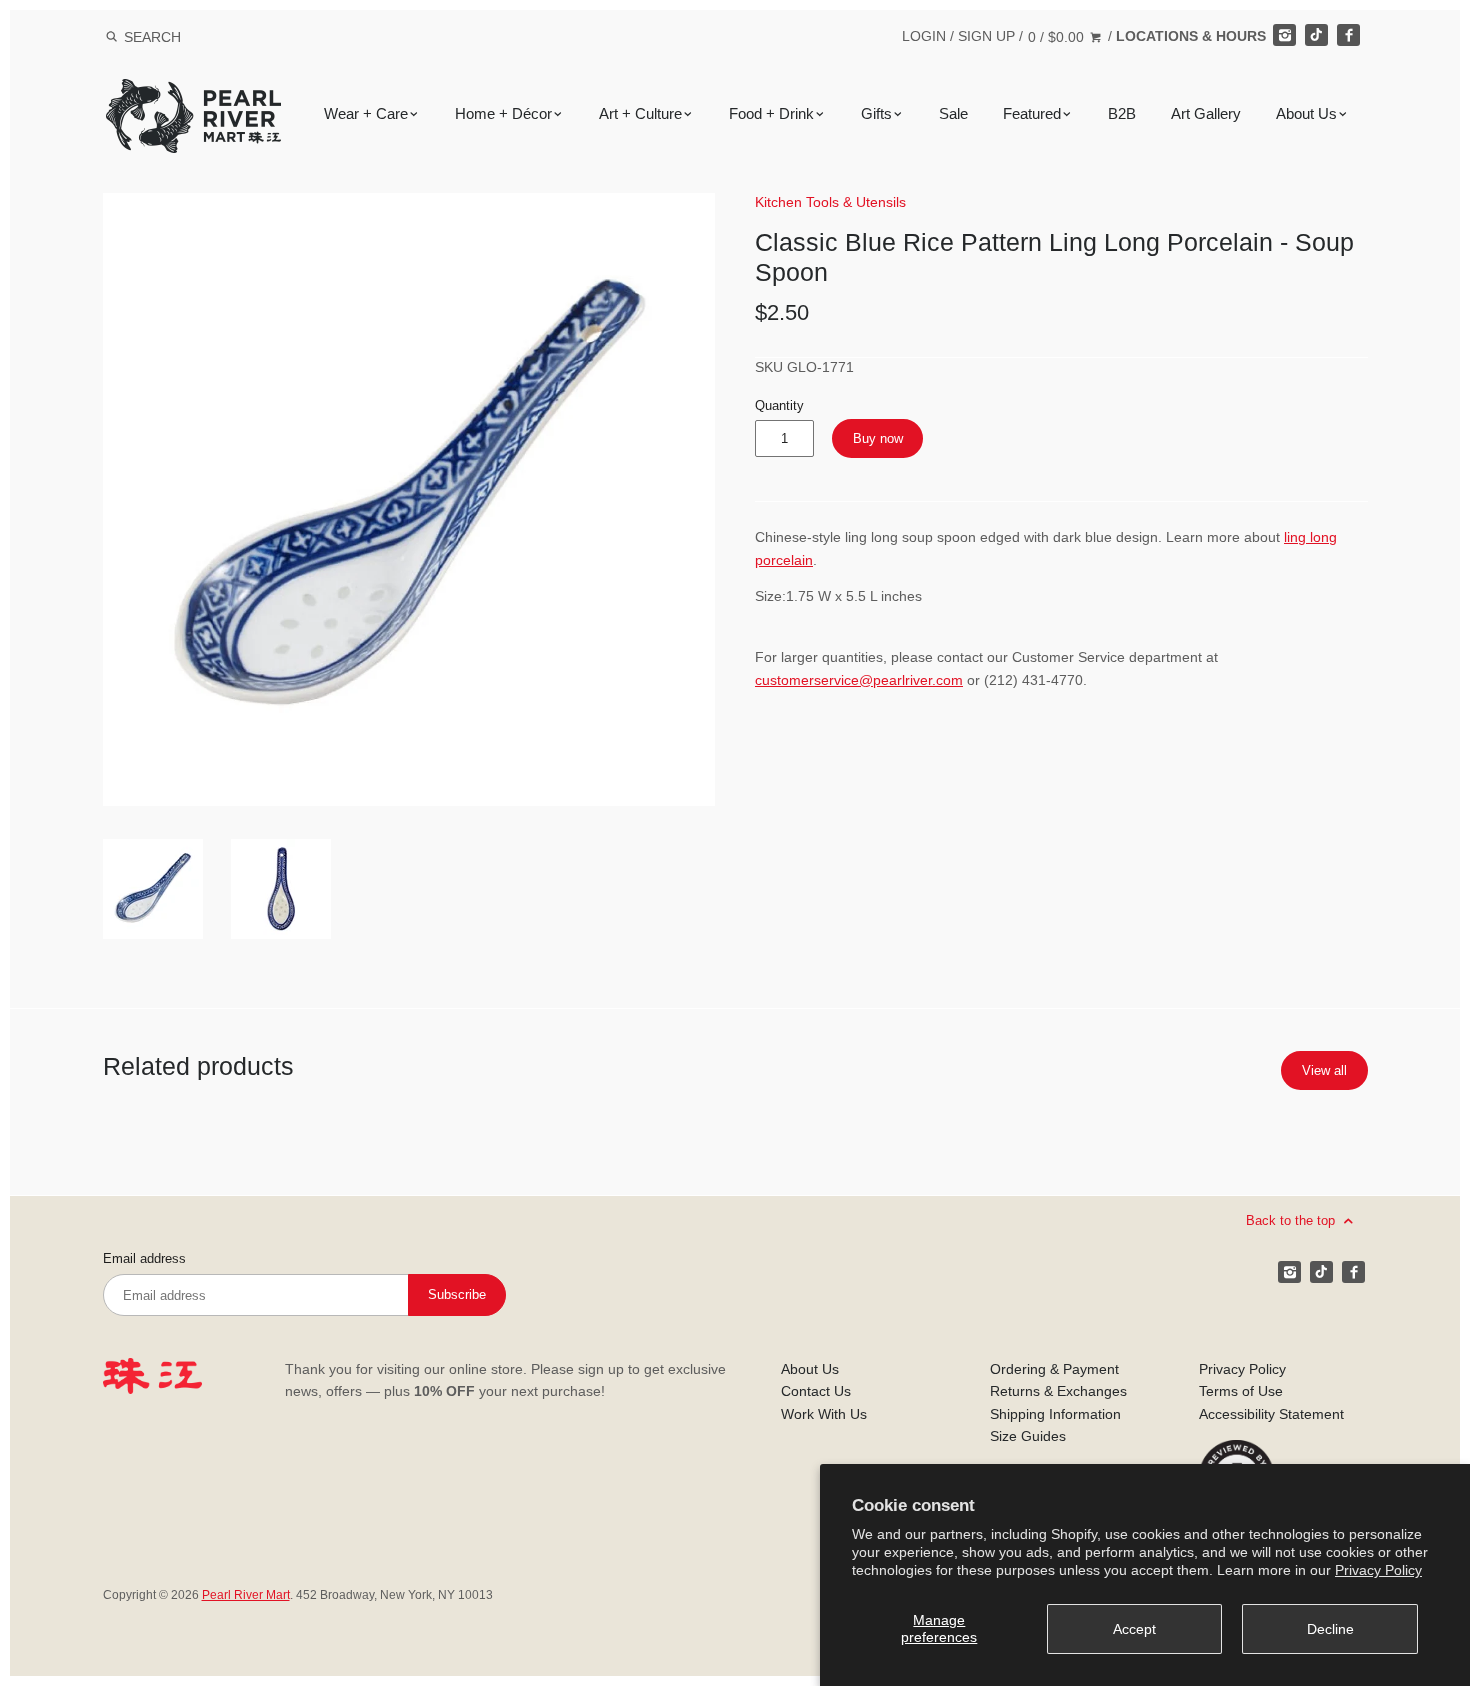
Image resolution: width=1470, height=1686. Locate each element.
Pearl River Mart (246, 1595)
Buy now (878, 438)
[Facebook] (1348, 35)
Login (924, 36)
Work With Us (824, 1414)
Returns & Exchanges (1058, 1391)
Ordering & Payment (1054, 1369)
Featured (1032, 114)
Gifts (876, 114)
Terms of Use (1241, 1391)
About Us (1306, 114)
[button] (409, 499)
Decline (1330, 1629)
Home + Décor (503, 114)
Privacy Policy (1378, 1570)
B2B (1122, 114)
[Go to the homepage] (193, 93)
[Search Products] (111, 37)
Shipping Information (1055, 1414)
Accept (1134, 1629)
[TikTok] (1316, 35)
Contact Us (816, 1391)
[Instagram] (1284, 35)
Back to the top (1292, 1220)
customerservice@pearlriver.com (859, 680)
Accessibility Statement (1271, 1414)
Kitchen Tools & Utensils (830, 202)
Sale (953, 114)
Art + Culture (640, 114)
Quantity (779, 406)
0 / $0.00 (1058, 37)
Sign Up (986, 36)
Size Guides (1028, 1436)
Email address (144, 1259)
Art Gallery (1206, 114)
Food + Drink (771, 114)
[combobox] (179, 36)
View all (1324, 1070)
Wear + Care (366, 114)
